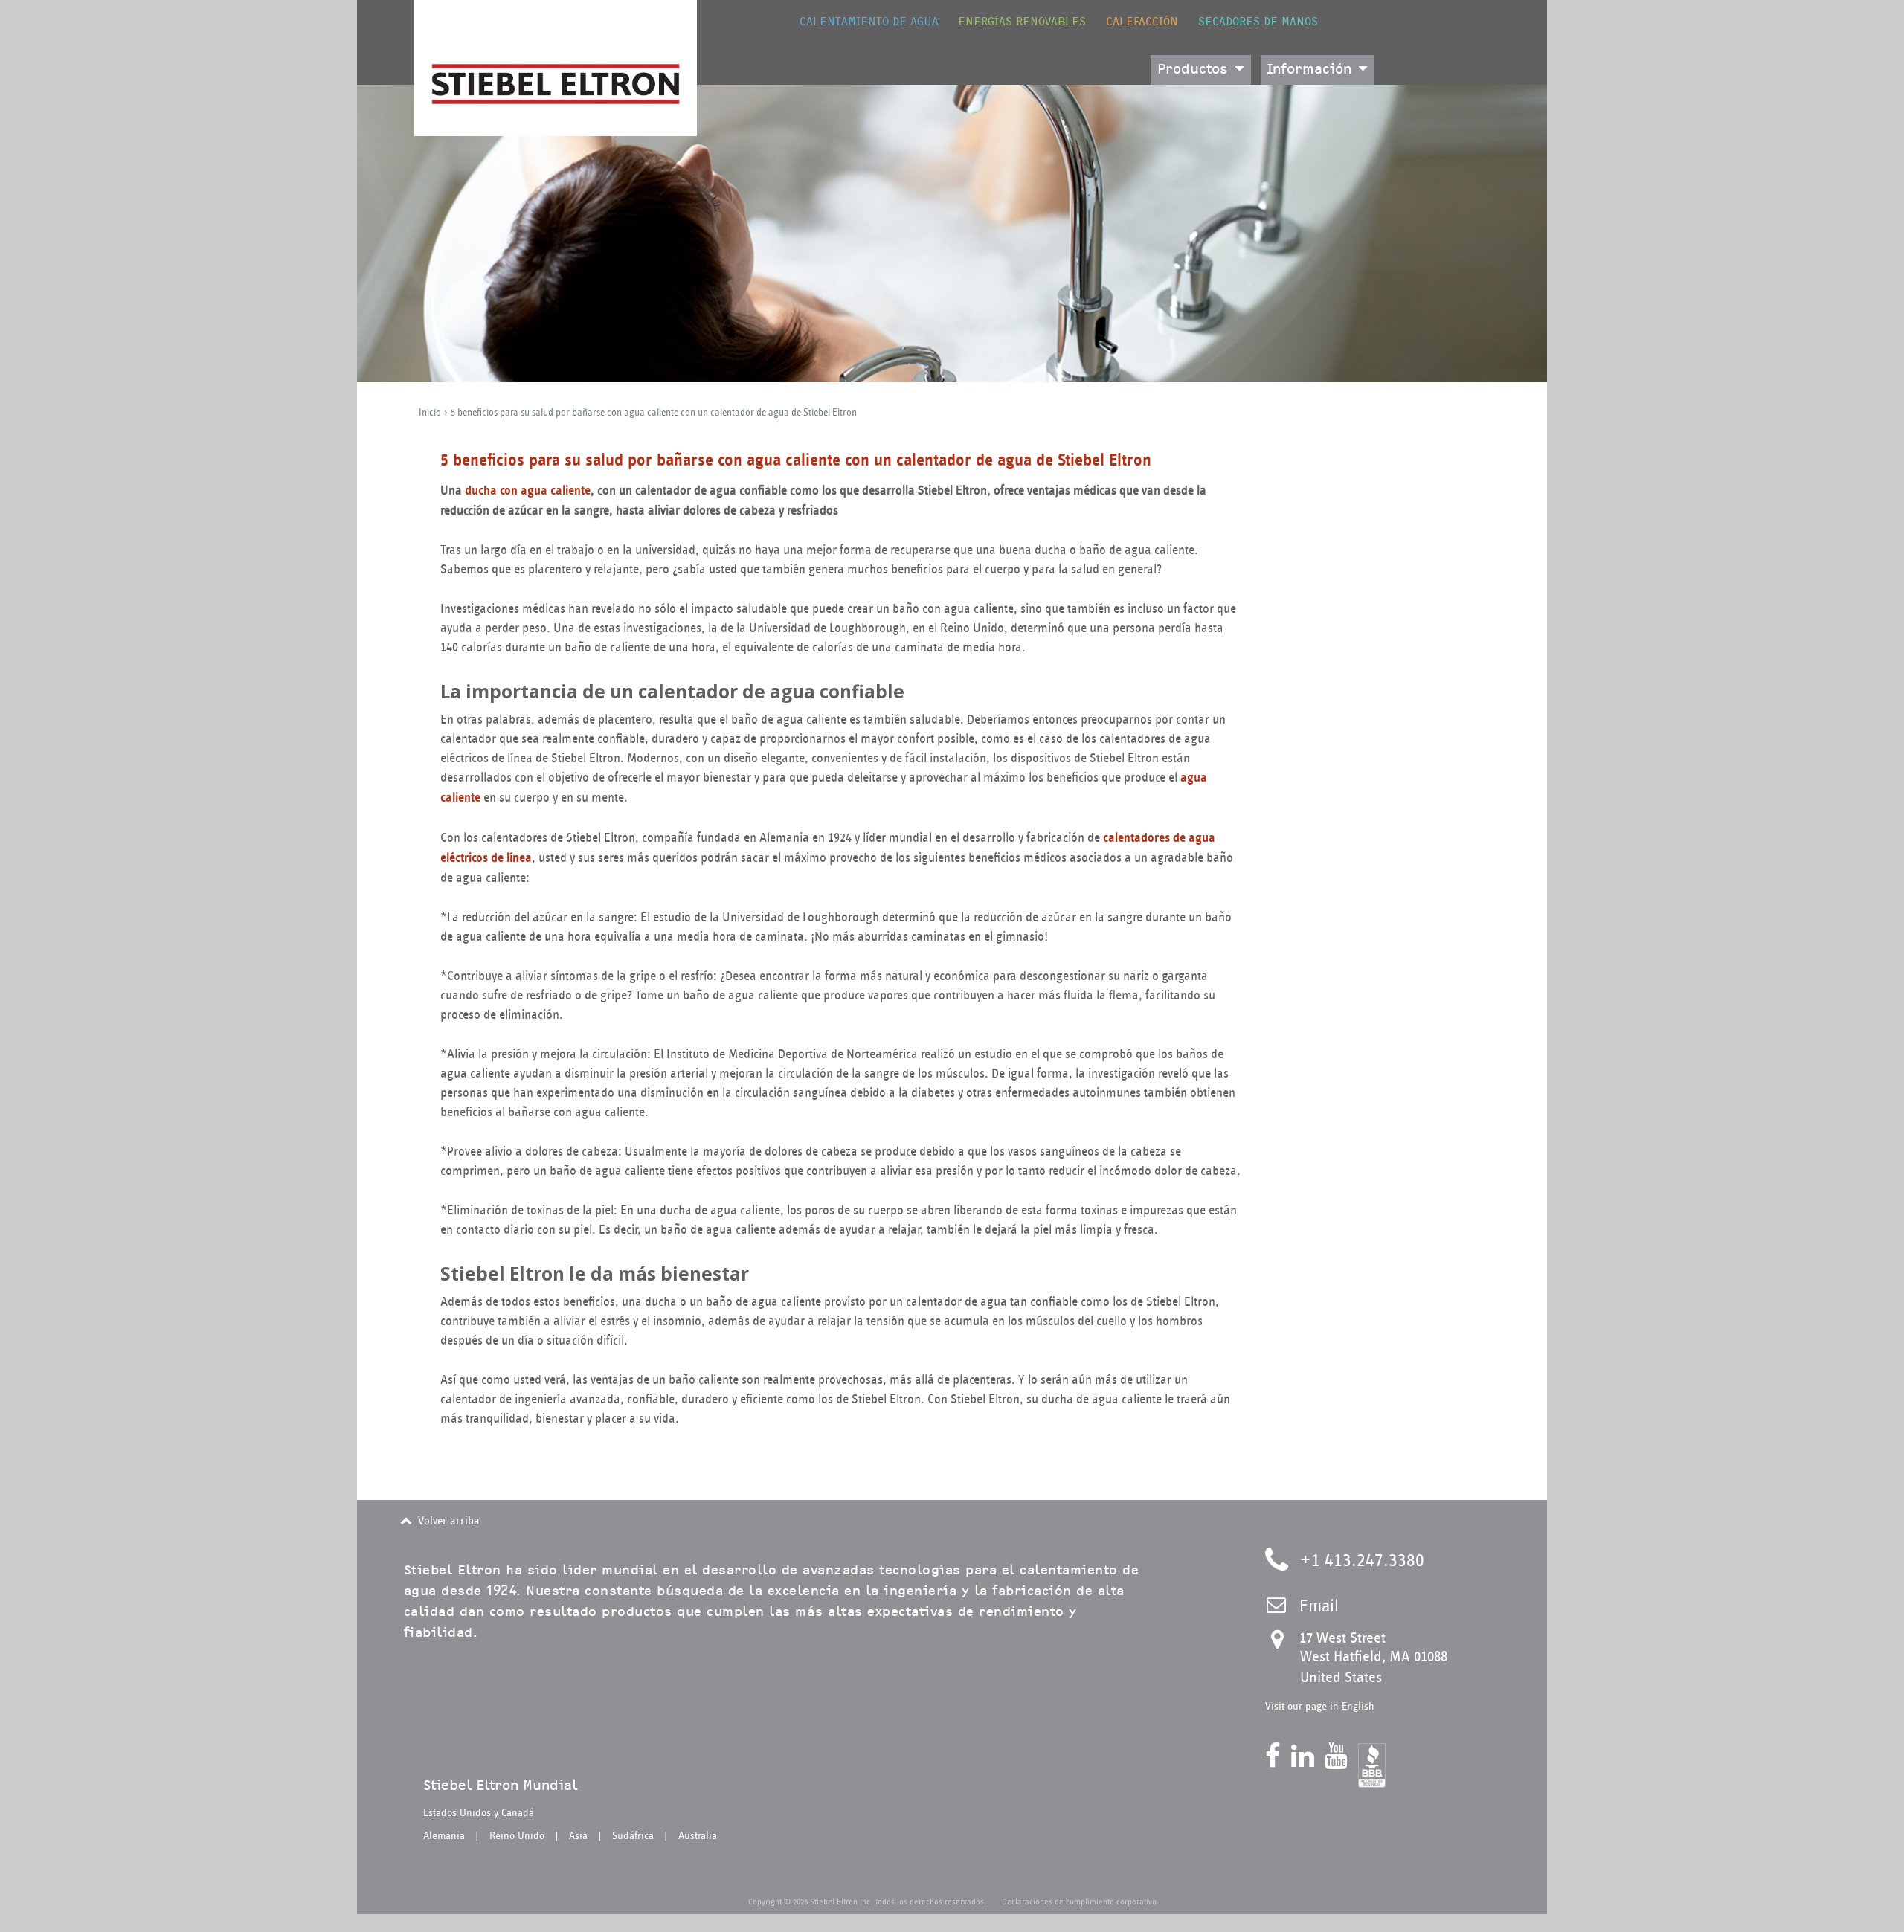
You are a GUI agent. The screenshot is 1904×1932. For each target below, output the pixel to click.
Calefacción (1142, 22)
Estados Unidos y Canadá (479, 1813)
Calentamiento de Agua (869, 22)
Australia (698, 1836)
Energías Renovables (1022, 22)
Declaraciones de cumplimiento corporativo (1079, 1902)
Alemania (444, 1836)
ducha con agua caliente (528, 490)
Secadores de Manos (1258, 22)
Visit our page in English (1320, 1706)
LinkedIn (1306, 1756)
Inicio (430, 412)
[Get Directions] (1282, 1642)
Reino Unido (517, 1836)
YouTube (1340, 1756)
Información (1309, 70)
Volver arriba (449, 1521)
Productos (1193, 70)
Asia (578, 1836)
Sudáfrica (633, 1836)
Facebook (1277, 1756)
